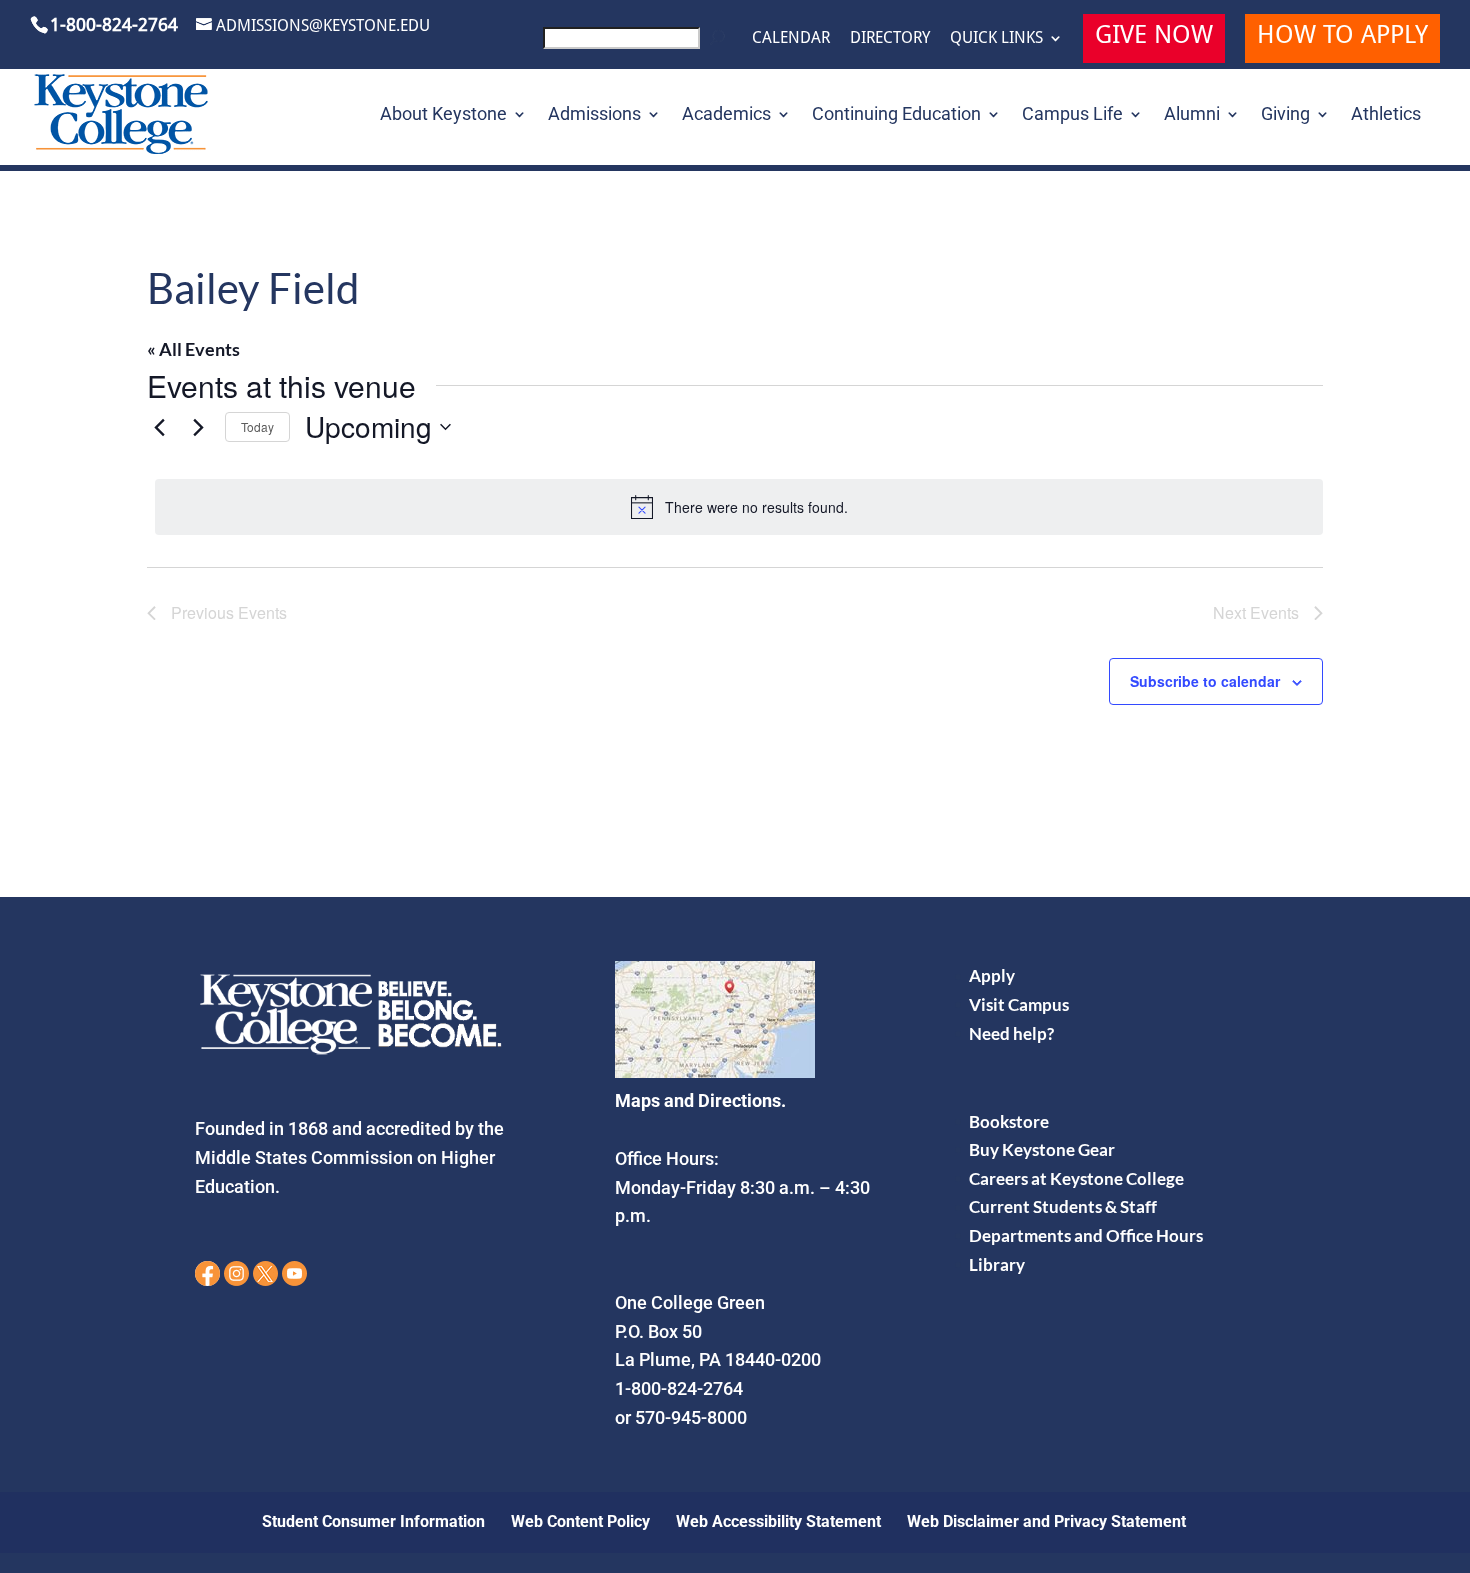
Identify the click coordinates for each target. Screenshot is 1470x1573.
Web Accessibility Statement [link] (778, 1521)
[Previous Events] (159, 427)
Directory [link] (890, 38)
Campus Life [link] (1072, 115)
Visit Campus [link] (1019, 1004)
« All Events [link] (193, 349)
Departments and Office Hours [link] (1086, 1235)
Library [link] (997, 1264)
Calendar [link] (791, 38)
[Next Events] (198, 427)
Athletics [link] (1386, 115)
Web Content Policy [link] (580, 1521)
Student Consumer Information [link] (373, 1521)
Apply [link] (992, 975)
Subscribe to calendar (1205, 681)
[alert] (739, 507)
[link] (637, 43)
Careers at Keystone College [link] (1076, 1178)
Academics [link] (726, 115)
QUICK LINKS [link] (996, 38)
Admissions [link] (594, 115)
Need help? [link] (1011, 1033)
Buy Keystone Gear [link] (1042, 1149)
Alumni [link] (1192, 115)
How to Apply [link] (1342, 37)
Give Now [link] (1154, 37)
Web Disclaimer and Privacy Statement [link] (1046, 1521)
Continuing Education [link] (896, 115)
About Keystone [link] (443, 115)
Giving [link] (1285, 115)
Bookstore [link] (1009, 1121)
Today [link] (257, 426)
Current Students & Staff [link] (1063, 1206)
